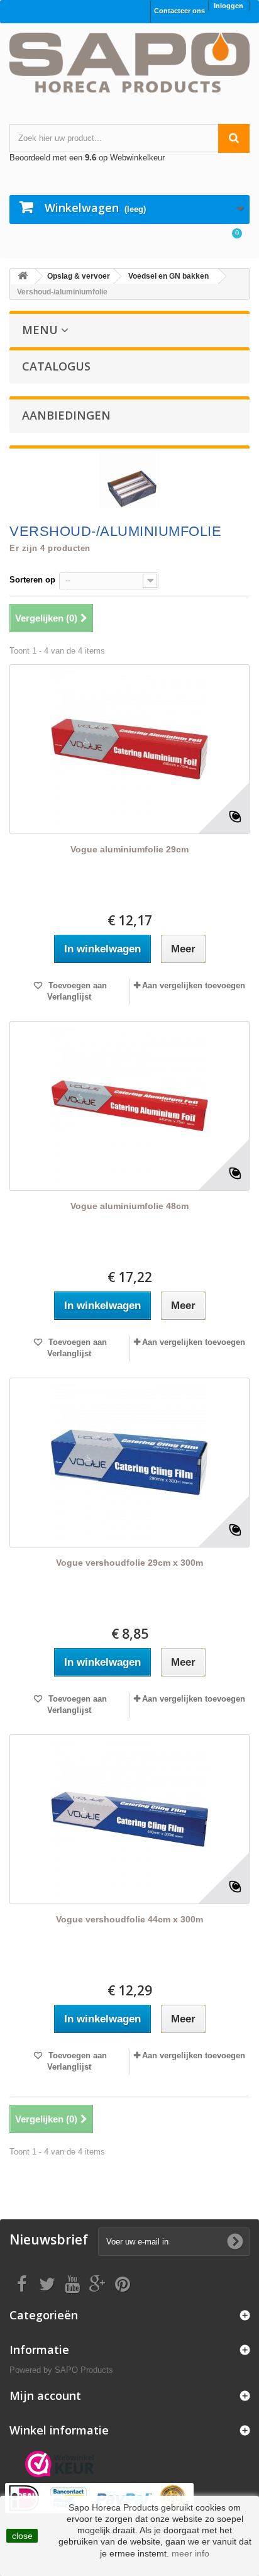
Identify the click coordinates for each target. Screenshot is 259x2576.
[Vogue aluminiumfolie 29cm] (129, 749)
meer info (190, 2553)
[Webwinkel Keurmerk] (60, 2464)
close (22, 2536)
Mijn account (45, 2395)
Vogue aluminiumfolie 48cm (129, 1206)
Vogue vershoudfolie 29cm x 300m (129, 1563)
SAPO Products (84, 2370)
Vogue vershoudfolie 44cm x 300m (129, 1919)
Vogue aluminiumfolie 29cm (129, 849)
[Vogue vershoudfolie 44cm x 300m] (129, 1819)
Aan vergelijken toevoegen (194, 985)
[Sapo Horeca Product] (129, 63)
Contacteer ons (179, 11)
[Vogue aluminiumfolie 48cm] (129, 1106)
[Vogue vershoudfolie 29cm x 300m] (129, 1463)
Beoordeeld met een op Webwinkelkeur (87, 158)
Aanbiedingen (66, 415)
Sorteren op (32, 580)
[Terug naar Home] (23, 276)
